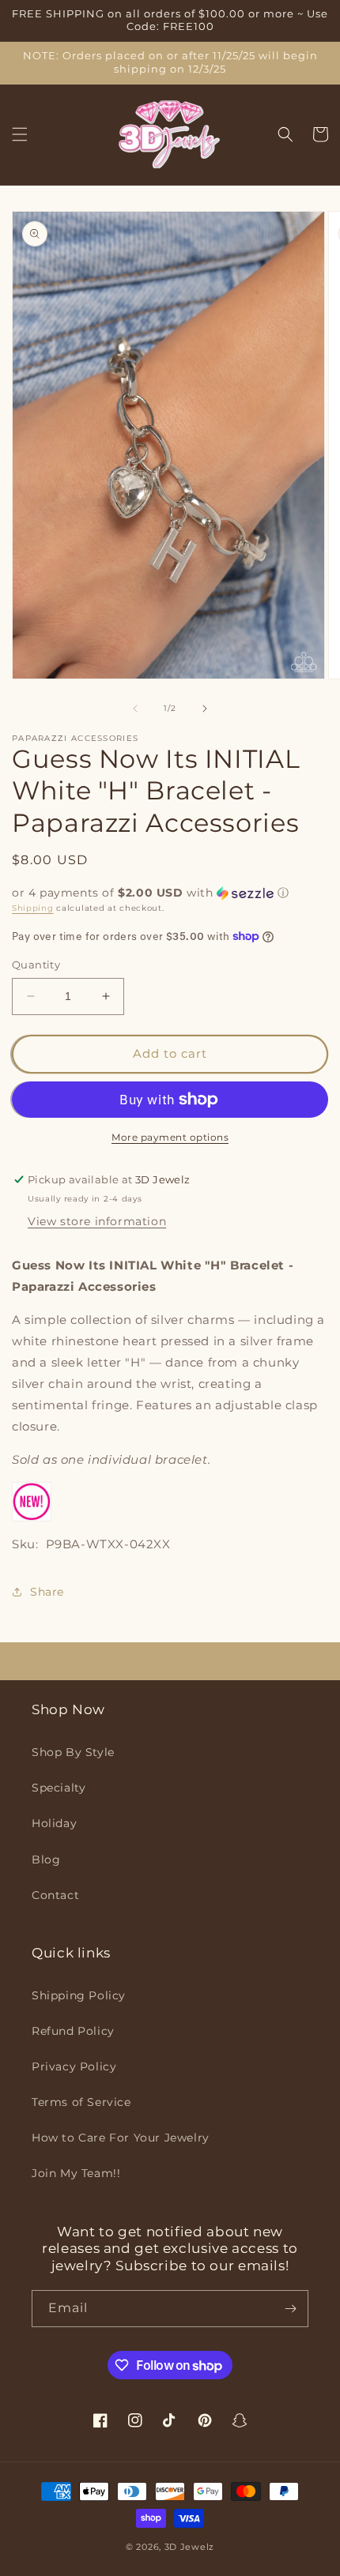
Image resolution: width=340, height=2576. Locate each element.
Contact (55, 1895)
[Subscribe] (290, 2309)
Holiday (54, 1823)
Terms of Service (81, 2102)
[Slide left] (135, 709)
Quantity (36, 965)
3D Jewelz (189, 2547)
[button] (20, 134)
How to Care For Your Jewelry (121, 2138)
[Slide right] (205, 709)
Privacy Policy (74, 2066)
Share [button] (47, 1592)
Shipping (33, 908)
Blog (46, 1860)
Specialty (59, 1788)
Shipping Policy (79, 1995)
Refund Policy (73, 2031)
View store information (97, 1221)
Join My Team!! (76, 2173)
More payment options (170, 1137)
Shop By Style (73, 1752)
